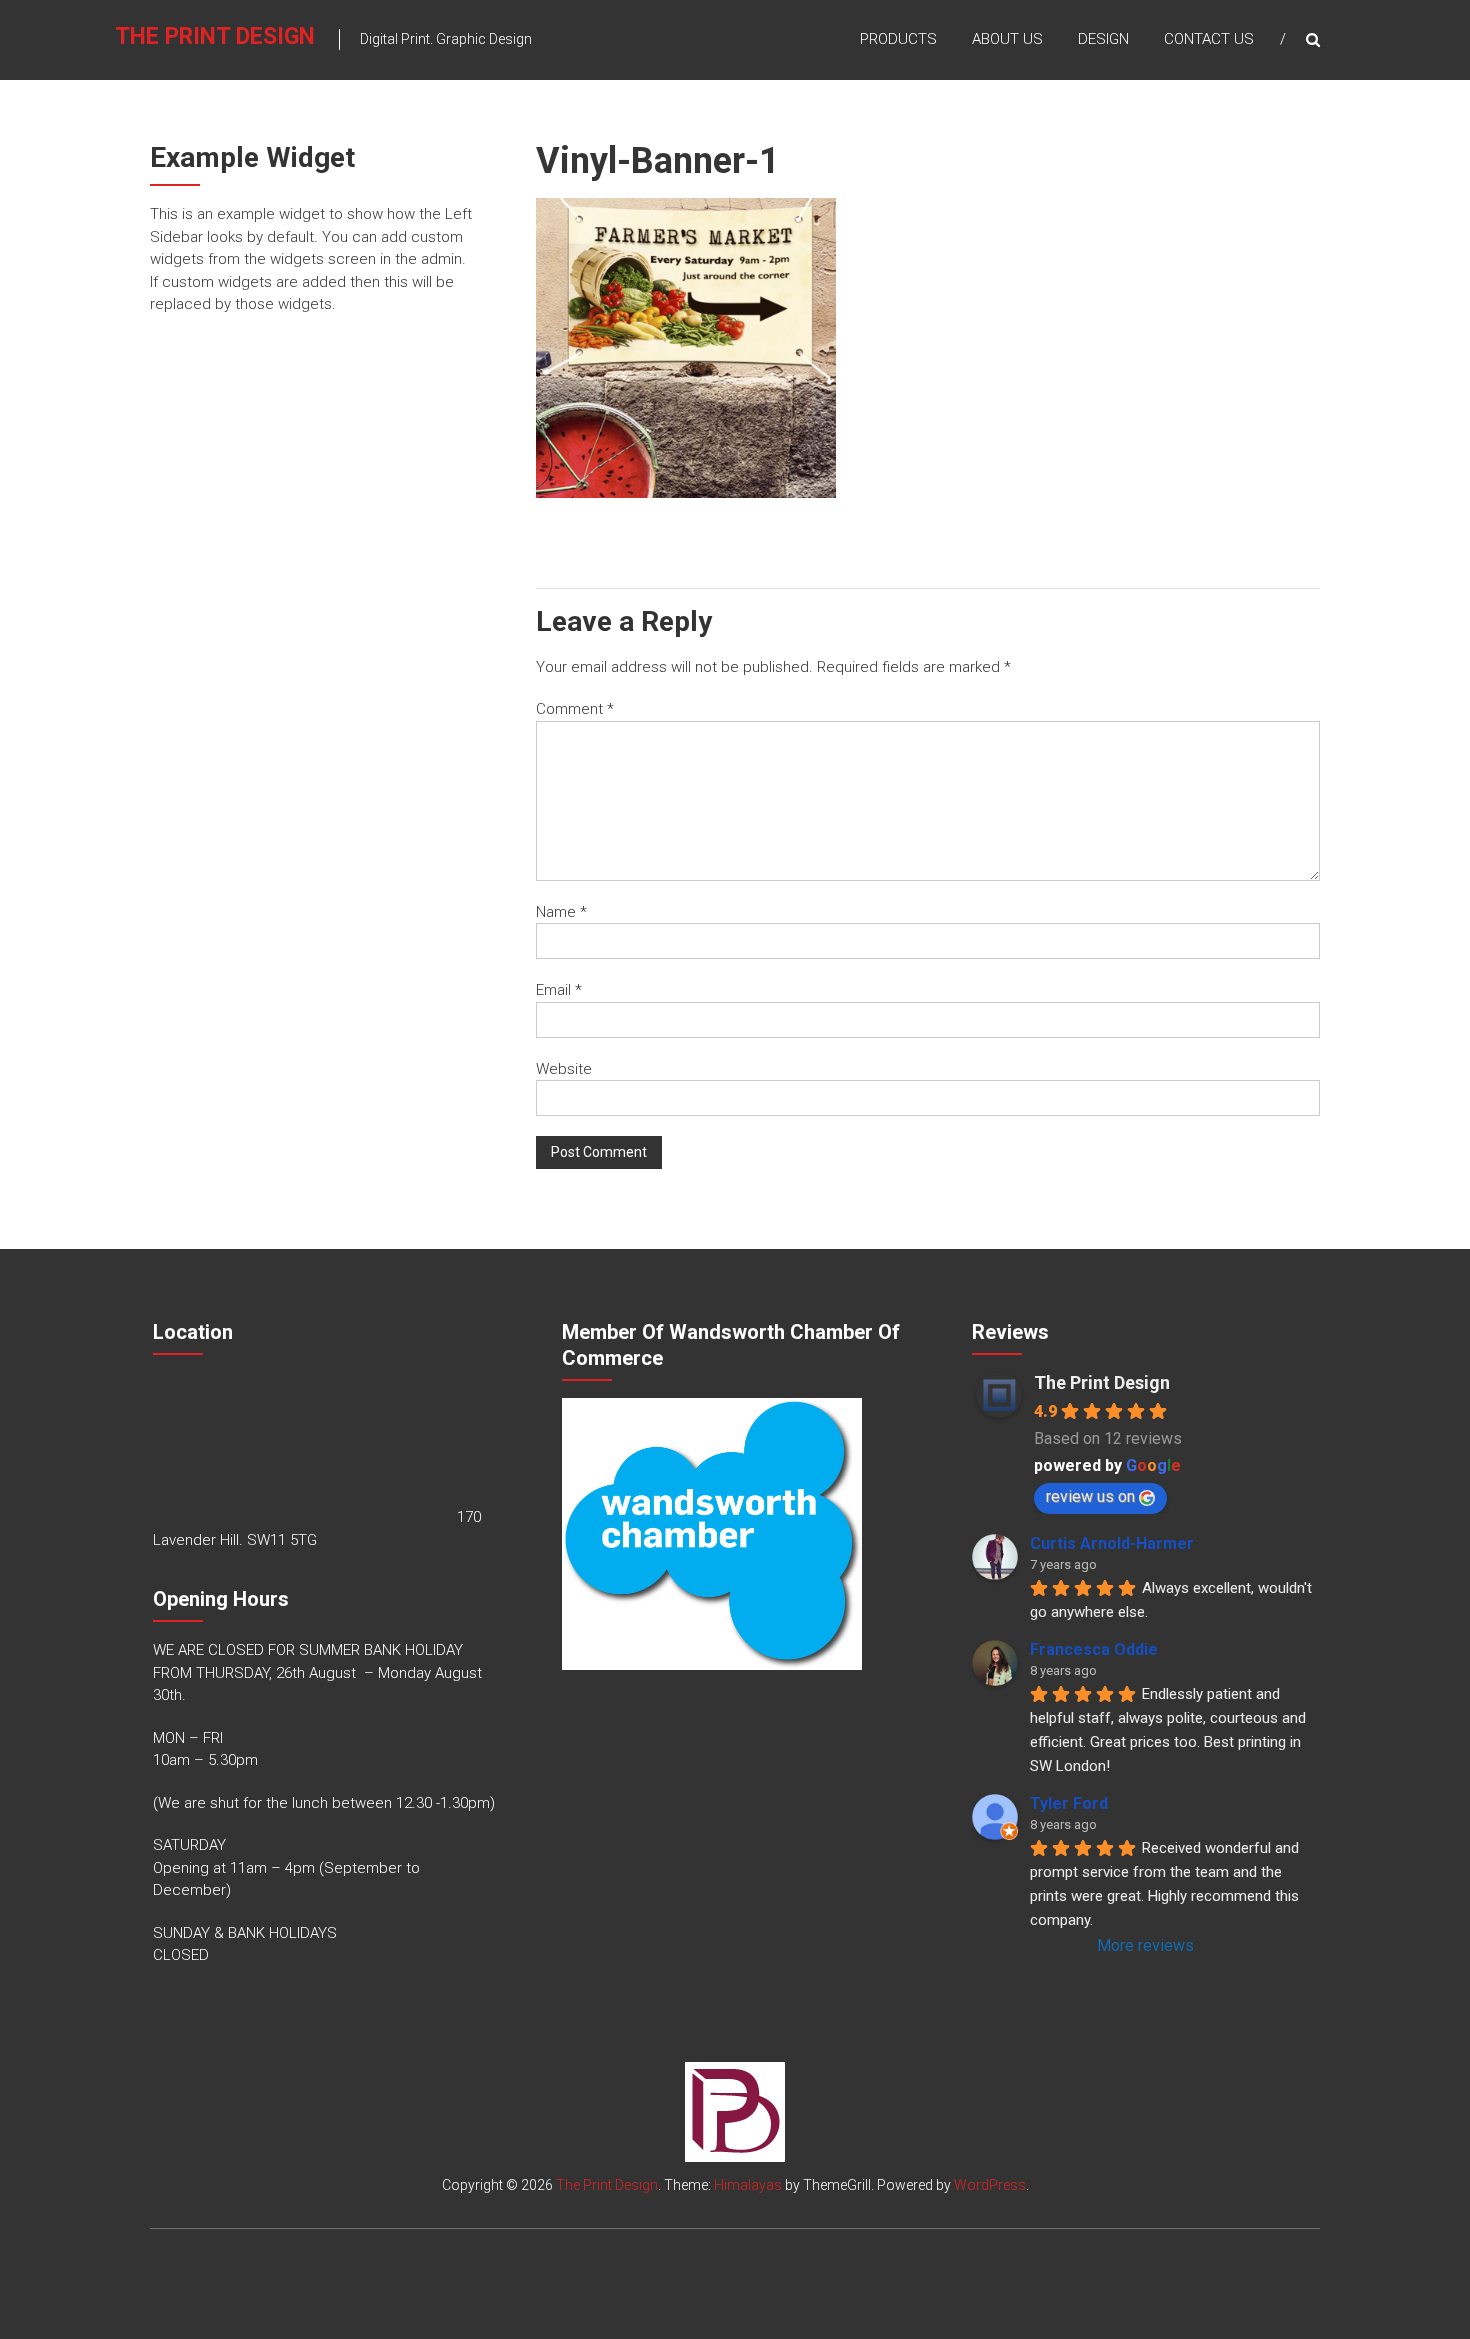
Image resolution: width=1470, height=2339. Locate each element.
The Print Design (215, 36)
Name (561, 912)
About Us (1007, 39)
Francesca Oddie (1094, 1649)
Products (898, 39)
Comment (575, 709)
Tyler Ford (1069, 1803)
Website (564, 1069)
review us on (1090, 1496)
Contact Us (1209, 39)
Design (1103, 39)
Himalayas (748, 2185)
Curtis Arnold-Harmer (1112, 1543)
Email (559, 990)
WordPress (990, 2185)
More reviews (1145, 1945)
